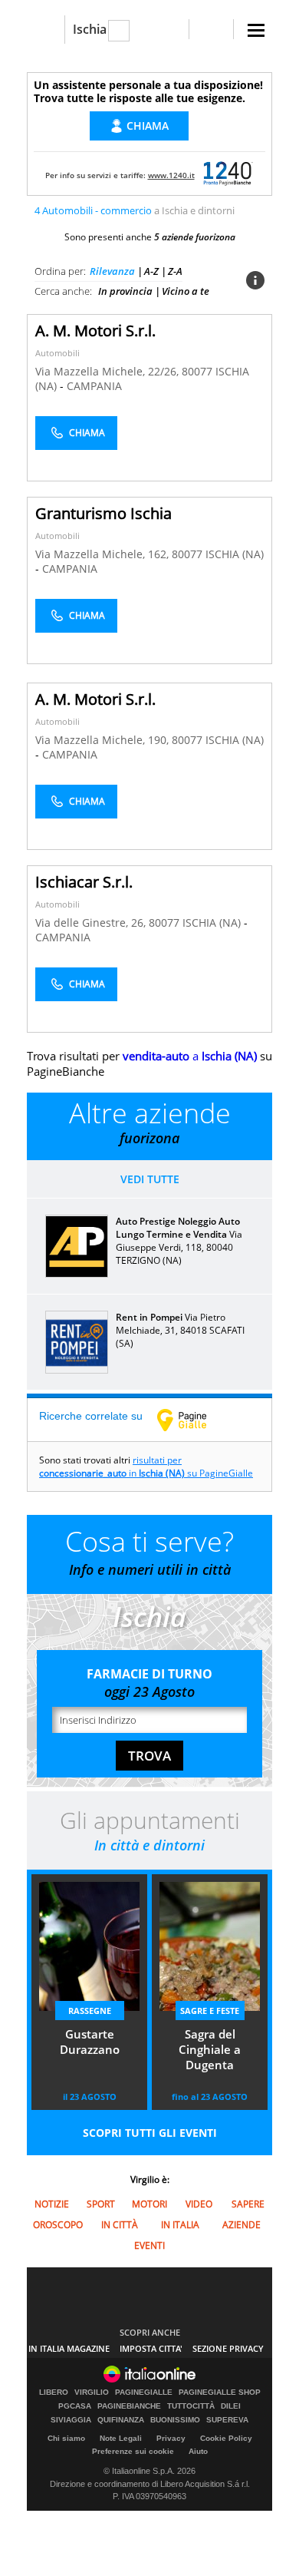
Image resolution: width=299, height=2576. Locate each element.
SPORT (101, 2204)
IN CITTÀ (120, 2225)
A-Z (151, 271)
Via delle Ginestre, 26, (92, 923)
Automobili (58, 353)
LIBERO (54, 2392)
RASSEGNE (90, 2011)
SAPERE (248, 2204)
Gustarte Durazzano (90, 2042)
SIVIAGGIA (71, 2420)
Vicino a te (186, 291)
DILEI (231, 2406)
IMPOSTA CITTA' (151, 2348)
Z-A (175, 271)
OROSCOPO (58, 2225)
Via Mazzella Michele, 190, (103, 740)
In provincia (125, 291)
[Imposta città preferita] (46, 30)
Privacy (171, 2438)
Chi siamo (66, 2438)
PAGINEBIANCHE (129, 2406)
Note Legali (121, 2438)
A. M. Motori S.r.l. (95, 331)
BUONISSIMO (175, 2420)
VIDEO (199, 2204)
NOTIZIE (52, 2204)
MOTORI (149, 2204)
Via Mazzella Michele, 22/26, (108, 371)
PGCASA (75, 2406)
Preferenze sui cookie (133, 2451)
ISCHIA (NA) (235, 554)
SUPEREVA (227, 2420)
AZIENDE (242, 2225)
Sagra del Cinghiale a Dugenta (210, 2049)
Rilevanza (112, 271)
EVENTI (149, 2245)
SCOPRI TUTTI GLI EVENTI (150, 2133)
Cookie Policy (226, 2438)
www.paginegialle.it (193, 1420)
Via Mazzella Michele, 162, (103, 554)
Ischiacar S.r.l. (84, 882)
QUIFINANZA (121, 2420)
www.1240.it (171, 175)
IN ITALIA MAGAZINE (69, 2348)
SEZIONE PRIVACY (228, 2348)
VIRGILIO (92, 2392)
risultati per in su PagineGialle (146, 1467)
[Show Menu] (256, 30)
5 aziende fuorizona (195, 237)
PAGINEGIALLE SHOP (220, 2392)
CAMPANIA (94, 386)
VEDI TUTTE (150, 1179)
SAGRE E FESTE (210, 2011)
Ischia (90, 29)
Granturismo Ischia (103, 513)
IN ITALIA (180, 2225)
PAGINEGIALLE (144, 2392)
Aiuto (198, 2451)
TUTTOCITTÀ (191, 2406)
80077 (197, 371)
